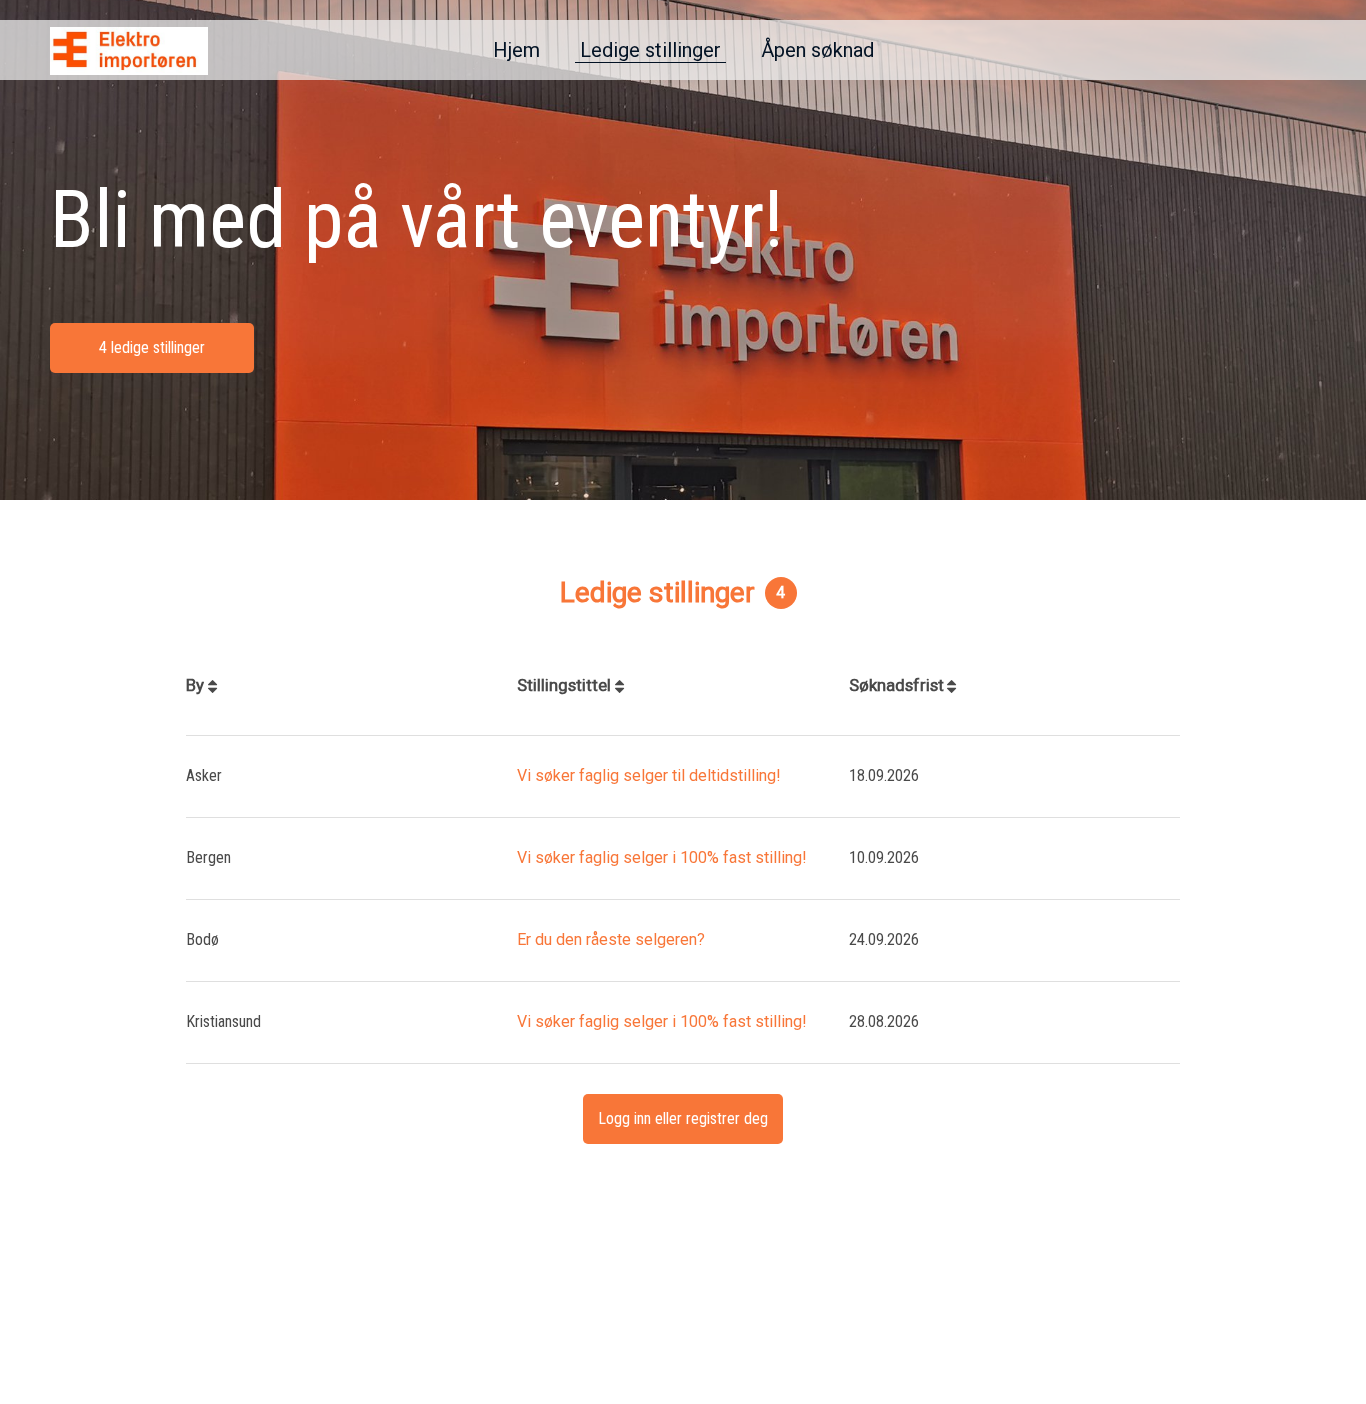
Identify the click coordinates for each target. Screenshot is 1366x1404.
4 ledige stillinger (152, 347)
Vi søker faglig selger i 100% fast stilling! (662, 857)
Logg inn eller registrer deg (683, 1118)
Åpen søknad (817, 50)
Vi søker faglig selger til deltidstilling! (649, 775)
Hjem (516, 50)
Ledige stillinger (650, 50)
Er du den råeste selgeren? (611, 939)
